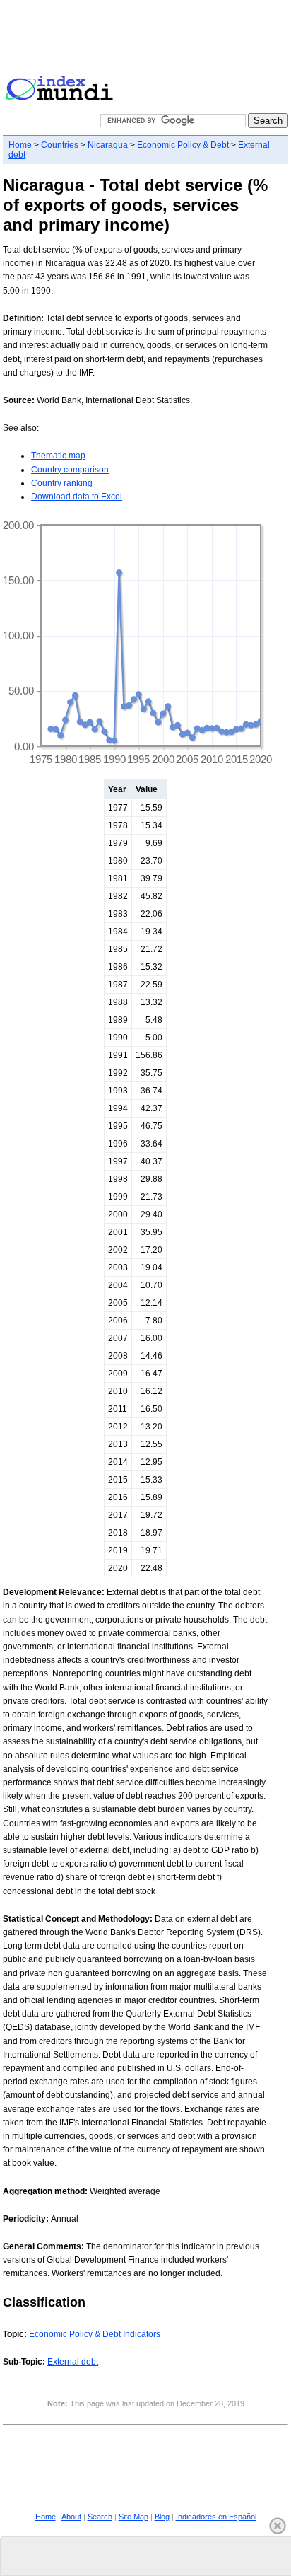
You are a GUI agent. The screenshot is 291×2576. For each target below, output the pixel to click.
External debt (73, 2362)
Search (100, 2517)
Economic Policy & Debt (183, 145)
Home (20, 145)
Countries (60, 145)
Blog (162, 2517)
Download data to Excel (77, 497)
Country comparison (70, 470)
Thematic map (58, 456)
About (71, 2517)
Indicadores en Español (216, 2517)
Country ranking (62, 483)
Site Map (133, 2517)
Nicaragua (108, 145)
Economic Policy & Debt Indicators (95, 2334)
